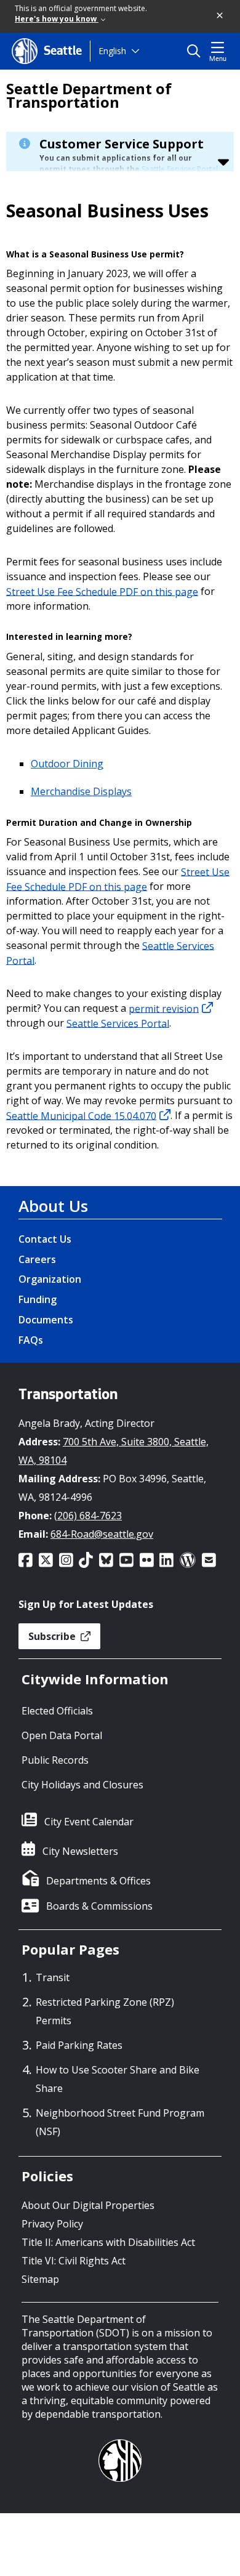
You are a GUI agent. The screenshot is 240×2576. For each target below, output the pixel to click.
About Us (53, 1206)
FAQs (31, 1340)
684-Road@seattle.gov (102, 1534)
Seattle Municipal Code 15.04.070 (81, 1115)
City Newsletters (80, 1851)
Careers (37, 1259)
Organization (50, 1279)
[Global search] (197, 51)
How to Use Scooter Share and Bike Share (118, 2079)
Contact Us (45, 1239)
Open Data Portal (62, 1735)
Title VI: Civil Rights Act (74, 2261)
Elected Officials (57, 1711)
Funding (38, 1299)
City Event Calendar (89, 1822)
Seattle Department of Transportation (89, 95)
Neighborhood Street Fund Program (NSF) (120, 2122)
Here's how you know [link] (57, 19)
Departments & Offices (98, 1881)
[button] (220, 16)
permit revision (164, 1008)
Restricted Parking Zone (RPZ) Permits (105, 2011)
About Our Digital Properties (88, 2205)
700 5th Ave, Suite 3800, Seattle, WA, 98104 (114, 1451)
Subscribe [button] (53, 1636)
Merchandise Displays (81, 791)
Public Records (55, 1760)
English (112, 51)
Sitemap (40, 2279)
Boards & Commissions (99, 1906)
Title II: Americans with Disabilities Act (108, 2242)
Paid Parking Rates (79, 2045)
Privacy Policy (52, 2224)
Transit (53, 1977)
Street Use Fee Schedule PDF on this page (102, 591)
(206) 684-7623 (88, 1516)
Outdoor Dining (67, 764)
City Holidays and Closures (82, 1785)
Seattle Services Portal (180, 169)
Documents (46, 1320)
